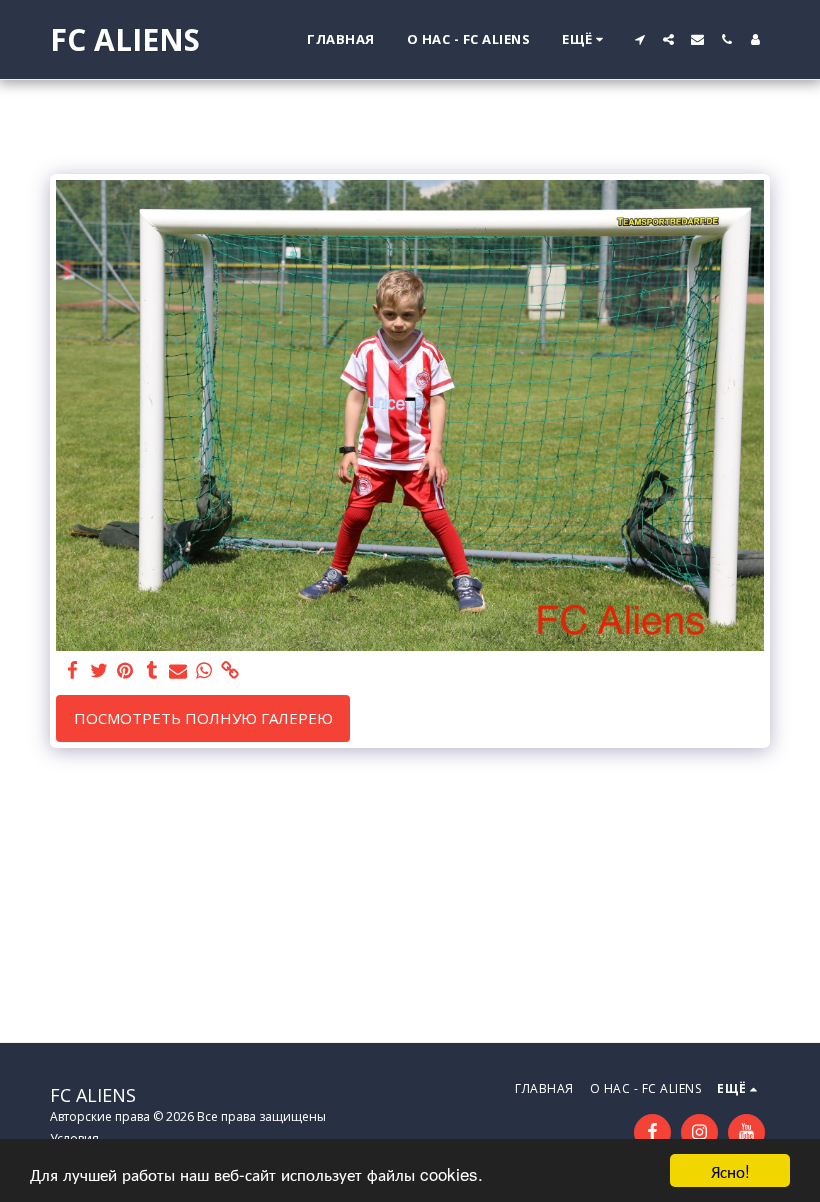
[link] (230, 670)
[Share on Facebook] (73, 670)
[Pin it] (125, 670)
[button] (639, 39)
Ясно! (730, 1170)
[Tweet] (99, 670)
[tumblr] (151, 670)
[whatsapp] (204, 670)
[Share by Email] (178, 670)
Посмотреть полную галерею (203, 718)
